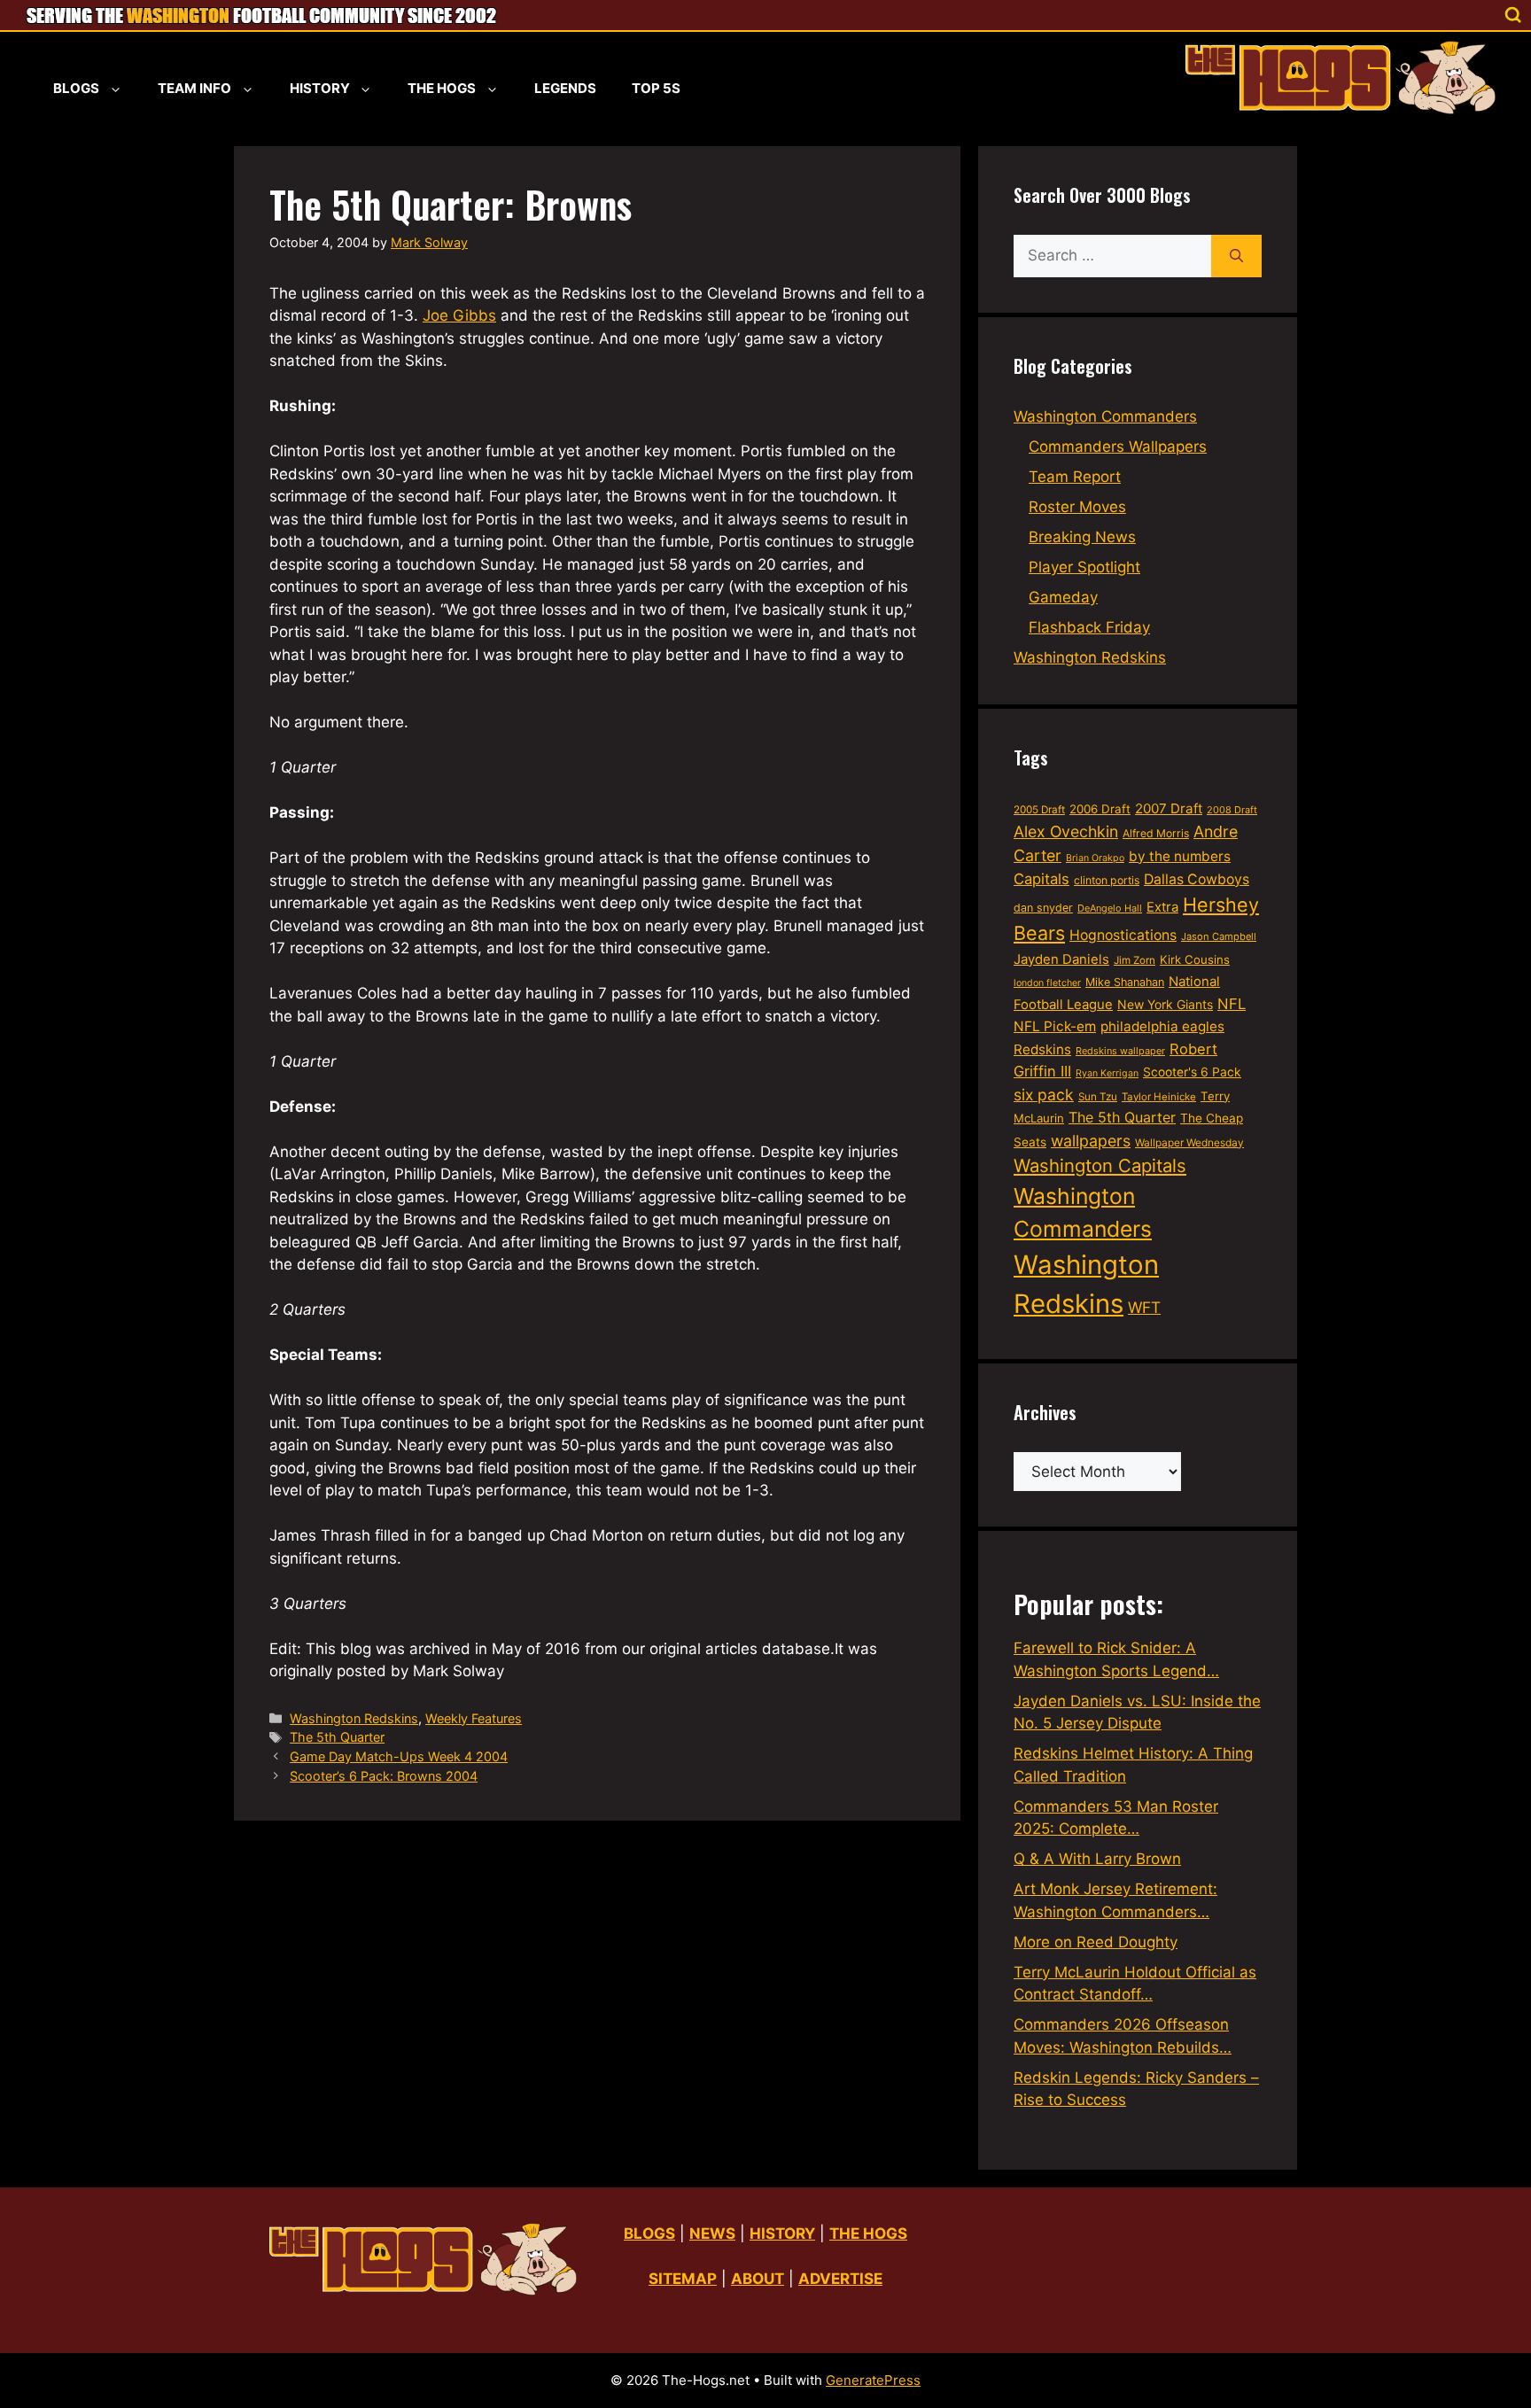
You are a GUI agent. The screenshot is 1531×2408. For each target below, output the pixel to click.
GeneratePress (873, 2380)
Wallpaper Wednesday (1189, 1142)
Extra (1162, 907)
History (320, 88)
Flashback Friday (1089, 627)
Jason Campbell (1219, 936)
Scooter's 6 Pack (1192, 1072)
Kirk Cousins (1195, 959)
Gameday (1063, 597)
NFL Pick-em (1055, 1026)
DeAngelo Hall (1110, 908)
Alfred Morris (1156, 833)
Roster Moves (1077, 507)
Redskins (1042, 1049)
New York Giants (1165, 1004)
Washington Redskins (354, 1718)
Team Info (194, 88)
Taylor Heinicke (1159, 1097)
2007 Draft (1169, 808)
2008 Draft (1232, 810)
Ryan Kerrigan (1107, 1073)
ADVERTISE (840, 2279)
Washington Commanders (1105, 416)
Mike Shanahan (1125, 982)
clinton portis (1107, 880)
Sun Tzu (1098, 1097)
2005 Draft (1039, 810)
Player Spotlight (1084, 567)
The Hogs (442, 88)
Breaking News (1082, 537)
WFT (1144, 1307)
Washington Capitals (1100, 1165)
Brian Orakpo (1095, 858)
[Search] (1236, 256)
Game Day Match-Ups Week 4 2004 (399, 1756)
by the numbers (1180, 856)
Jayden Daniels (1061, 959)
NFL (1232, 1004)
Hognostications (1123, 935)
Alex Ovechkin (1066, 831)
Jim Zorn (1135, 960)
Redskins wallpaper (1120, 1051)
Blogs (76, 88)
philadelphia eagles (1162, 1026)
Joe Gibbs (459, 315)
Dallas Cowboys (1197, 879)
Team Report (1075, 477)
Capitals (1041, 879)
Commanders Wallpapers (1118, 447)
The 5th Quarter (337, 1737)
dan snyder (1043, 908)
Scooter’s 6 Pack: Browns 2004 (384, 1776)
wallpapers (1091, 1141)
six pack (1044, 1095)
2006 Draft (1100, 809)
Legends (565, 88)
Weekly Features (474, 1718)
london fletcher (1047, 983)
